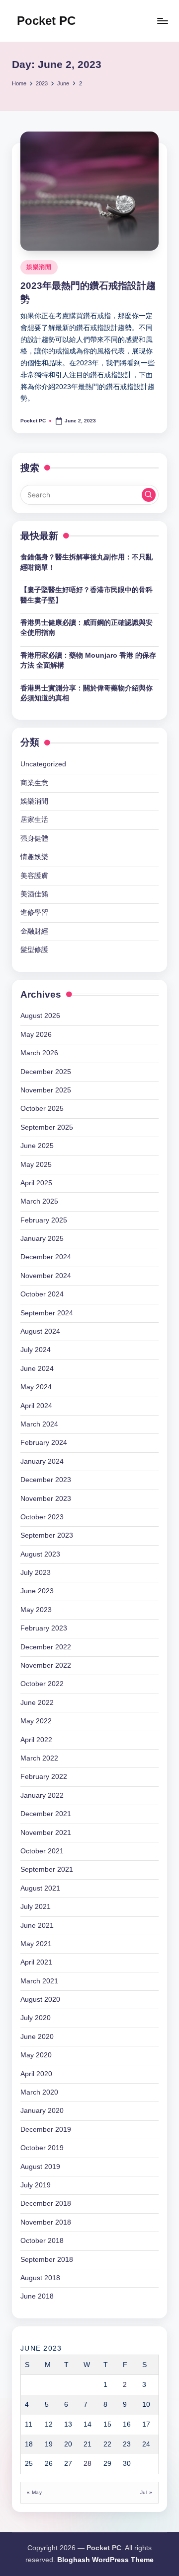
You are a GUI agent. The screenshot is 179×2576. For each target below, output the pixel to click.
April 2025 (36, 1183)
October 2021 (42, 1851)
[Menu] (162, 21)
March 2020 (39, 2092)
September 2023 (47, 1535)
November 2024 (46, 1276)
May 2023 (36, 1610)
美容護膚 (34, 876)
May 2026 (36, 1035)
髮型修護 (34, 950)
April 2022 (36, 1740)
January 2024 (42, 1461)
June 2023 (37, 1591)
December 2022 (46, 1647)
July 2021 (36, 1907)
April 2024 (36, 1406)
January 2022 (42, 1796)
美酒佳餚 (34, 894)
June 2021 (37, 1926)
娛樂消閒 (39, 267)
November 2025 (46, 1090)
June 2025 (37, 1146)
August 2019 (40, 2167)
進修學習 (34, 913)
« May (34, 2492)
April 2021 (36, 1962)
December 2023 (46, 1480)
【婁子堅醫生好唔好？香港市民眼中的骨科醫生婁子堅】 (87, 595)
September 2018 (47, 2260)
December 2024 (46, 1257)
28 (88, 2464)
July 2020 (36, 2018)
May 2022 (36, 1721)
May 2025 (36, 1165)
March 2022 (39, 1758)
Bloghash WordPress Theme (105, 2560)
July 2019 (36, 2185)
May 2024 (36, 1387)
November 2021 (46, 1833)
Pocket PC (46, 21)
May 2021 (36, 1944)
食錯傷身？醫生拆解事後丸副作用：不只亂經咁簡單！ (87, 562)
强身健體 (34, 839)
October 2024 (42, 1294)
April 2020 (36, 2074)
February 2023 (44, 1628)
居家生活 (34, 820)
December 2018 (46, 2203)
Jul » (146, 2492)
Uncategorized (43, 764)
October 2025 (42, 1109)
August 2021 (40, 1888)
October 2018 (42, 2241)
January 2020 (42, 2111)
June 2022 (37, 1703)
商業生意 (34, 783)
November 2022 (46, 1665)
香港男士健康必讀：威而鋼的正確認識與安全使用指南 (87, 628)
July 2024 (36, 1350)
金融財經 (34, 931)
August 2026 (40, 1016)
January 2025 (42, 1239)
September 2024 (47, 1313)
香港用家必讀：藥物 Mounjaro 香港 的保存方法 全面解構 (88, 660)
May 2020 (36, 2055)
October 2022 (42, 1684)
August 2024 (40, 1331)
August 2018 (40, 2278)
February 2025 (44, 1220)
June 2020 (37, 2037)
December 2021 (46, 1814)
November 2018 (46, 2222)
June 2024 (37, 1369)
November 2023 (46, 1499)
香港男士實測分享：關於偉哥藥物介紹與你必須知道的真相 (87, 693)
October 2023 (42, 1517)
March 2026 (39, 1053)
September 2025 (47, 1127)
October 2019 (42, 2148)
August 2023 (40, 1554)
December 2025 (46, 1072)
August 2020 (40, 2000)
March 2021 (39, 1981)
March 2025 (39, 1201)
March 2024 (39, 1424)
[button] (149, 495)
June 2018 (37, 2296)
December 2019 (46, 2130)
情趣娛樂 (34, 857)
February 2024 (44, 1443)
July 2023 (36, 1573)
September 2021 (47, 1869)
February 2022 (44, 1777)
